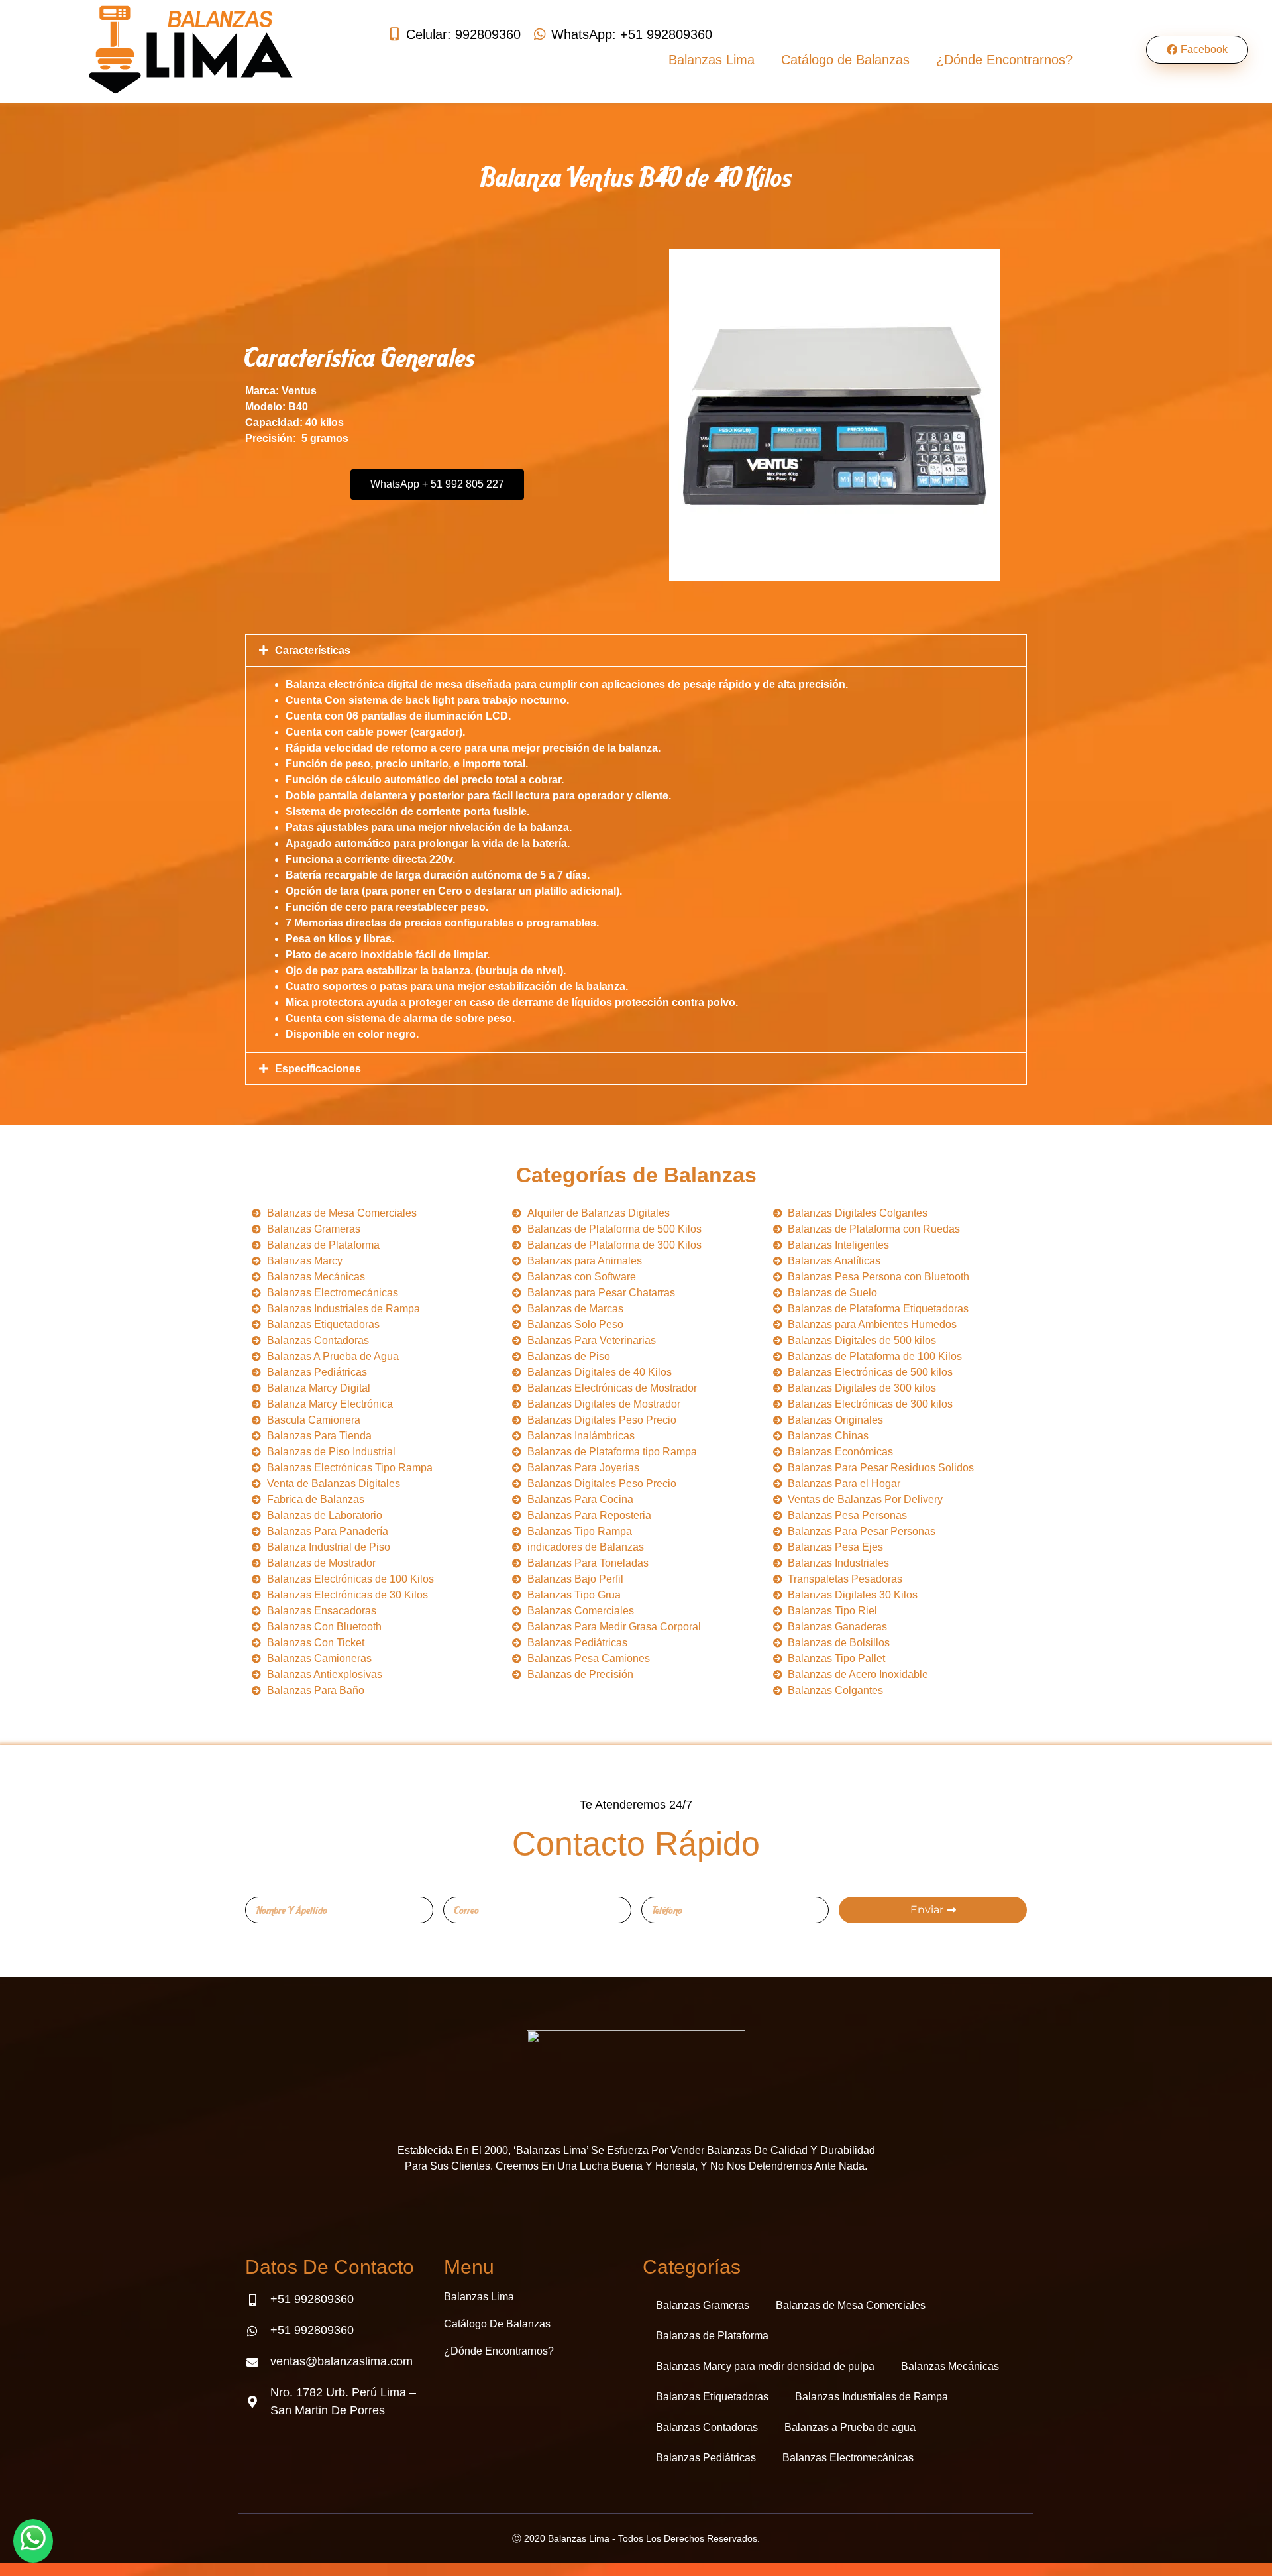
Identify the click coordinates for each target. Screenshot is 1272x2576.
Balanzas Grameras (703, 2305)
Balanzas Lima (712, 60)
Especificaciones (318, 1069)
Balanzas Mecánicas (950, 2366)
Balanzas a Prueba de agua (850, 2427)
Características (313, 650)
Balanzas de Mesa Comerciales (851, 2305)
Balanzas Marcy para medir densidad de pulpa (765, 2366)
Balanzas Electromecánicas (848, 2458)
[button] (636, 650)
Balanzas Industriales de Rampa (872, 2397)
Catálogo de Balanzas (845, 60)
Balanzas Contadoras (707, 2427)
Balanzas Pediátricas (706, 2458)
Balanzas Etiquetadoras (712, 2397)
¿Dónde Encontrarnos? (1004, 60)
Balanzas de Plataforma (712, 2336)
